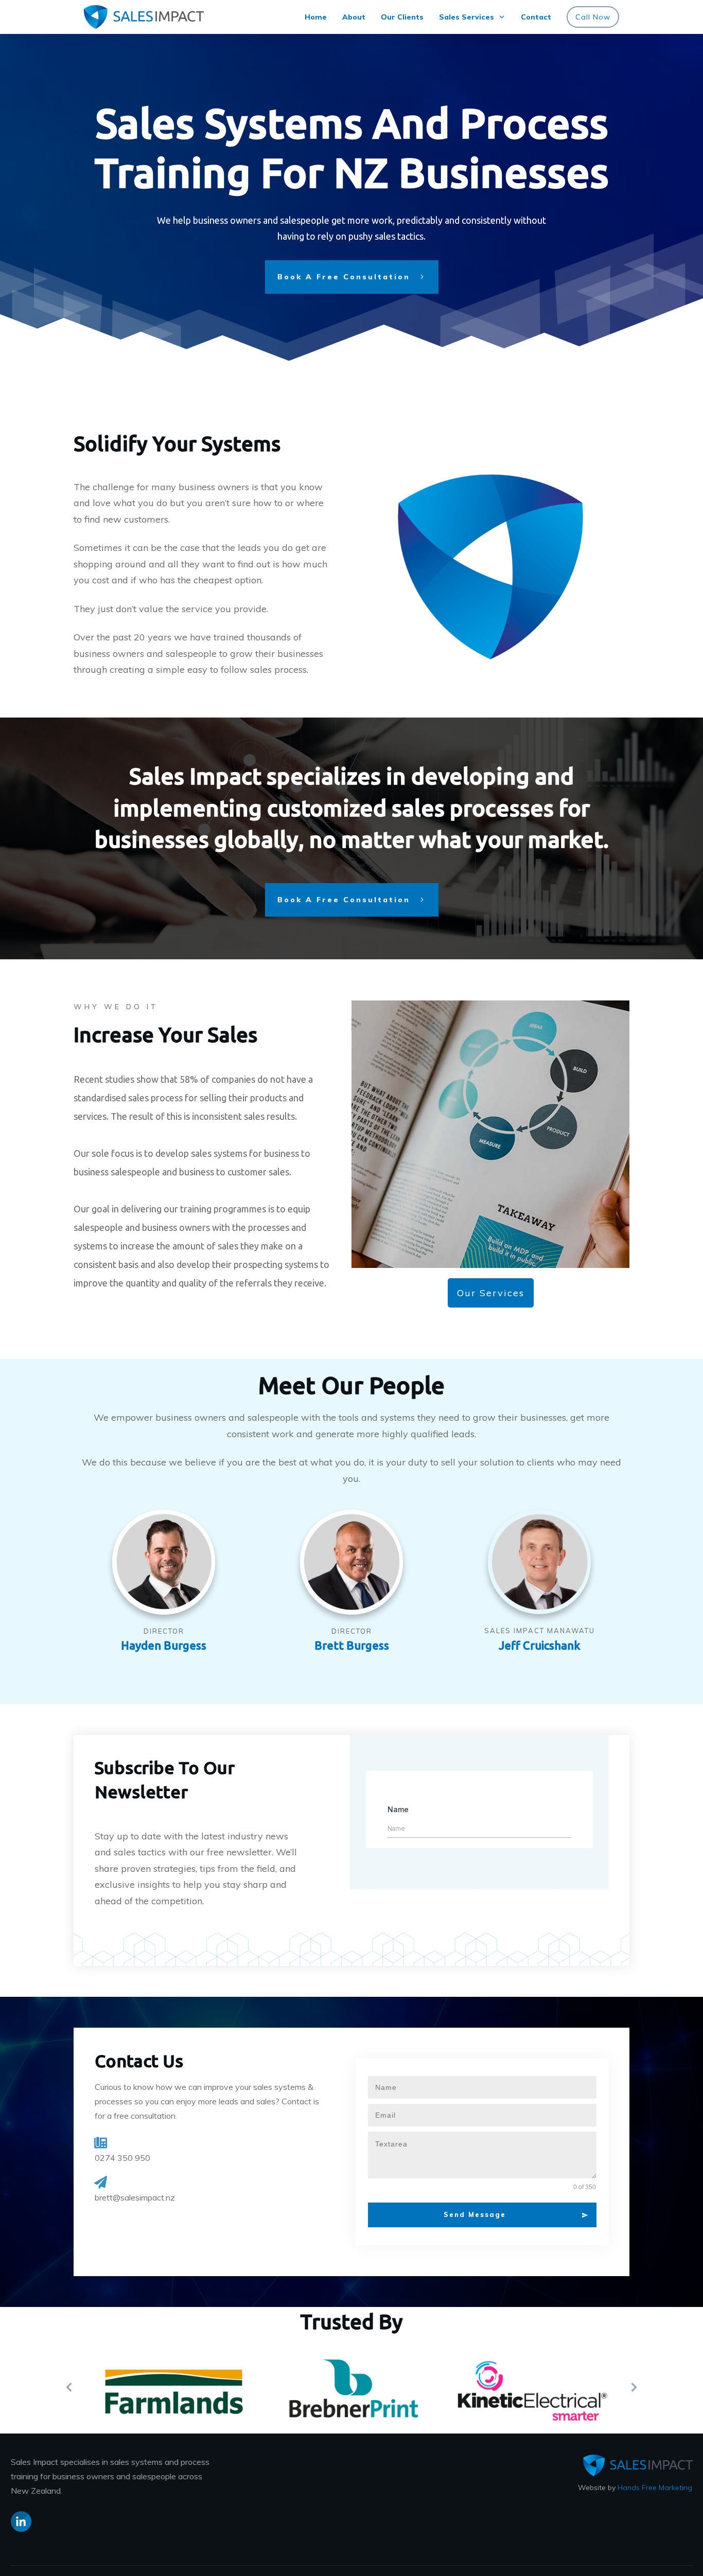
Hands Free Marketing (655, 2488)
